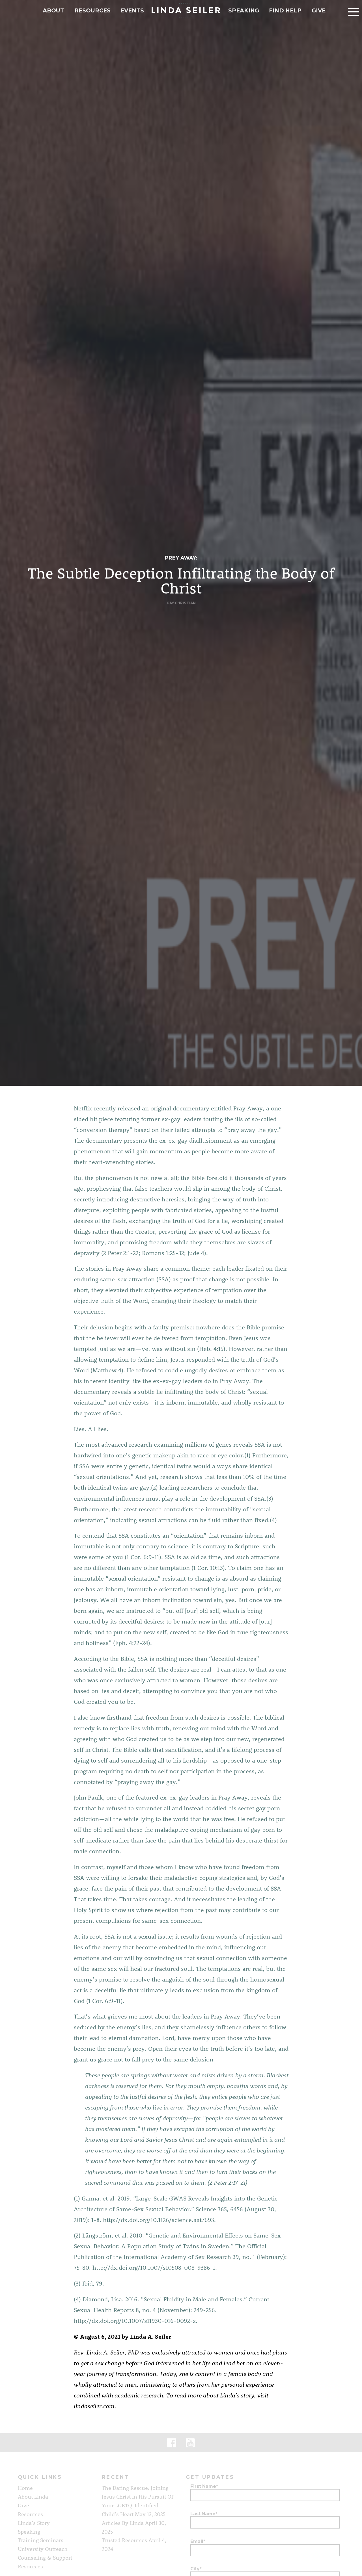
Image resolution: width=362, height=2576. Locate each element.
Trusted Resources (124, 2540)
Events (132, 10)
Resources (92, 10)
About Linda (33, 2496)
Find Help (285, 10)
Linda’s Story (34, 2523)
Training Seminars (41, 2540)
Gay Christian (181, 603)
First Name (204, 2486)
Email (198, 2541)
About (53, 10)
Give (319, 10)
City (196, 2569)
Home (25, 2488)
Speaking (244, 10)
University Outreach (43, 2549)
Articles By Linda (123, 2523)
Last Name (204, 2514)
